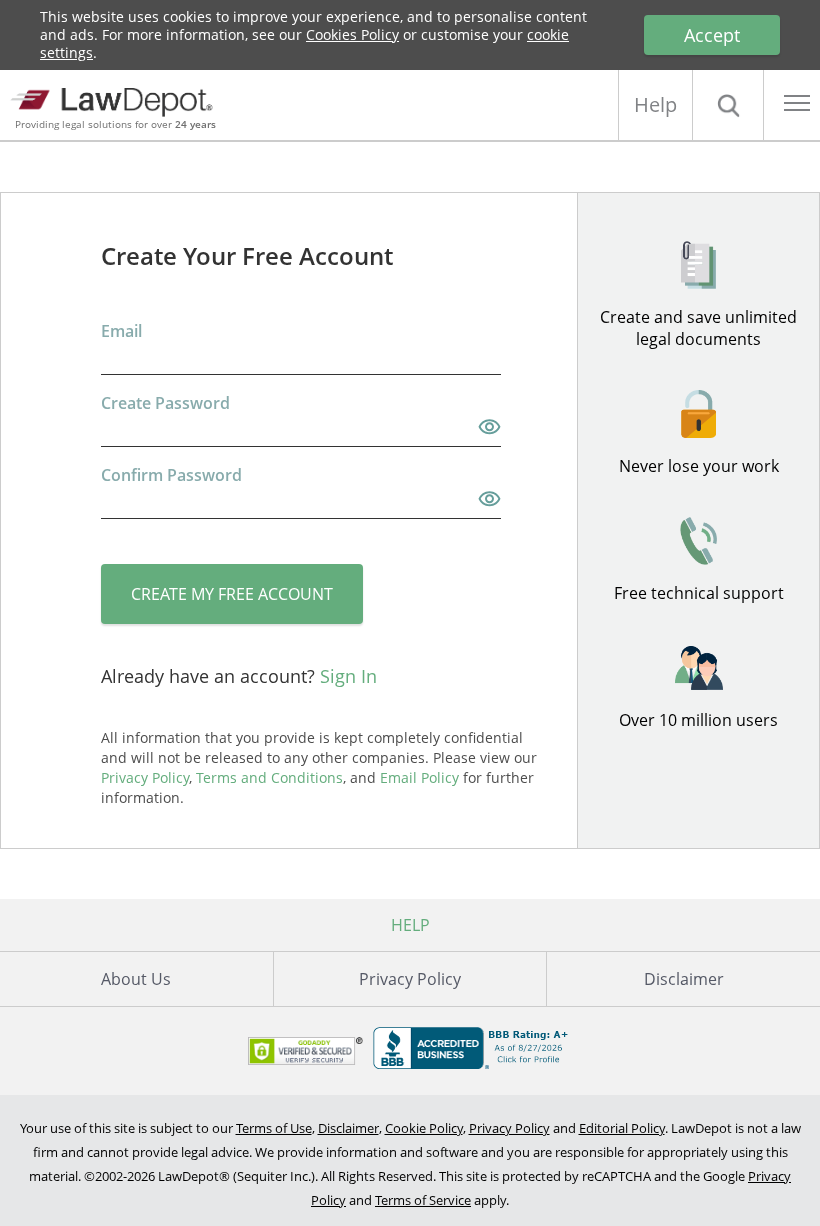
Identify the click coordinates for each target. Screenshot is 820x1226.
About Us (136, 979)
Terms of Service (423, 1200)
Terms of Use (274, 1128)
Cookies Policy (352, 34)
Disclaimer (684, 979)
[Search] (728, 105)
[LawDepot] (117, 99)
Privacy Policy (410, 979)
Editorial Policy (622, 1128)
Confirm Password (171, 475)
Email (121, 331)
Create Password (165, 403)
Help (655, 104)
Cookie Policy (424, 1128)
